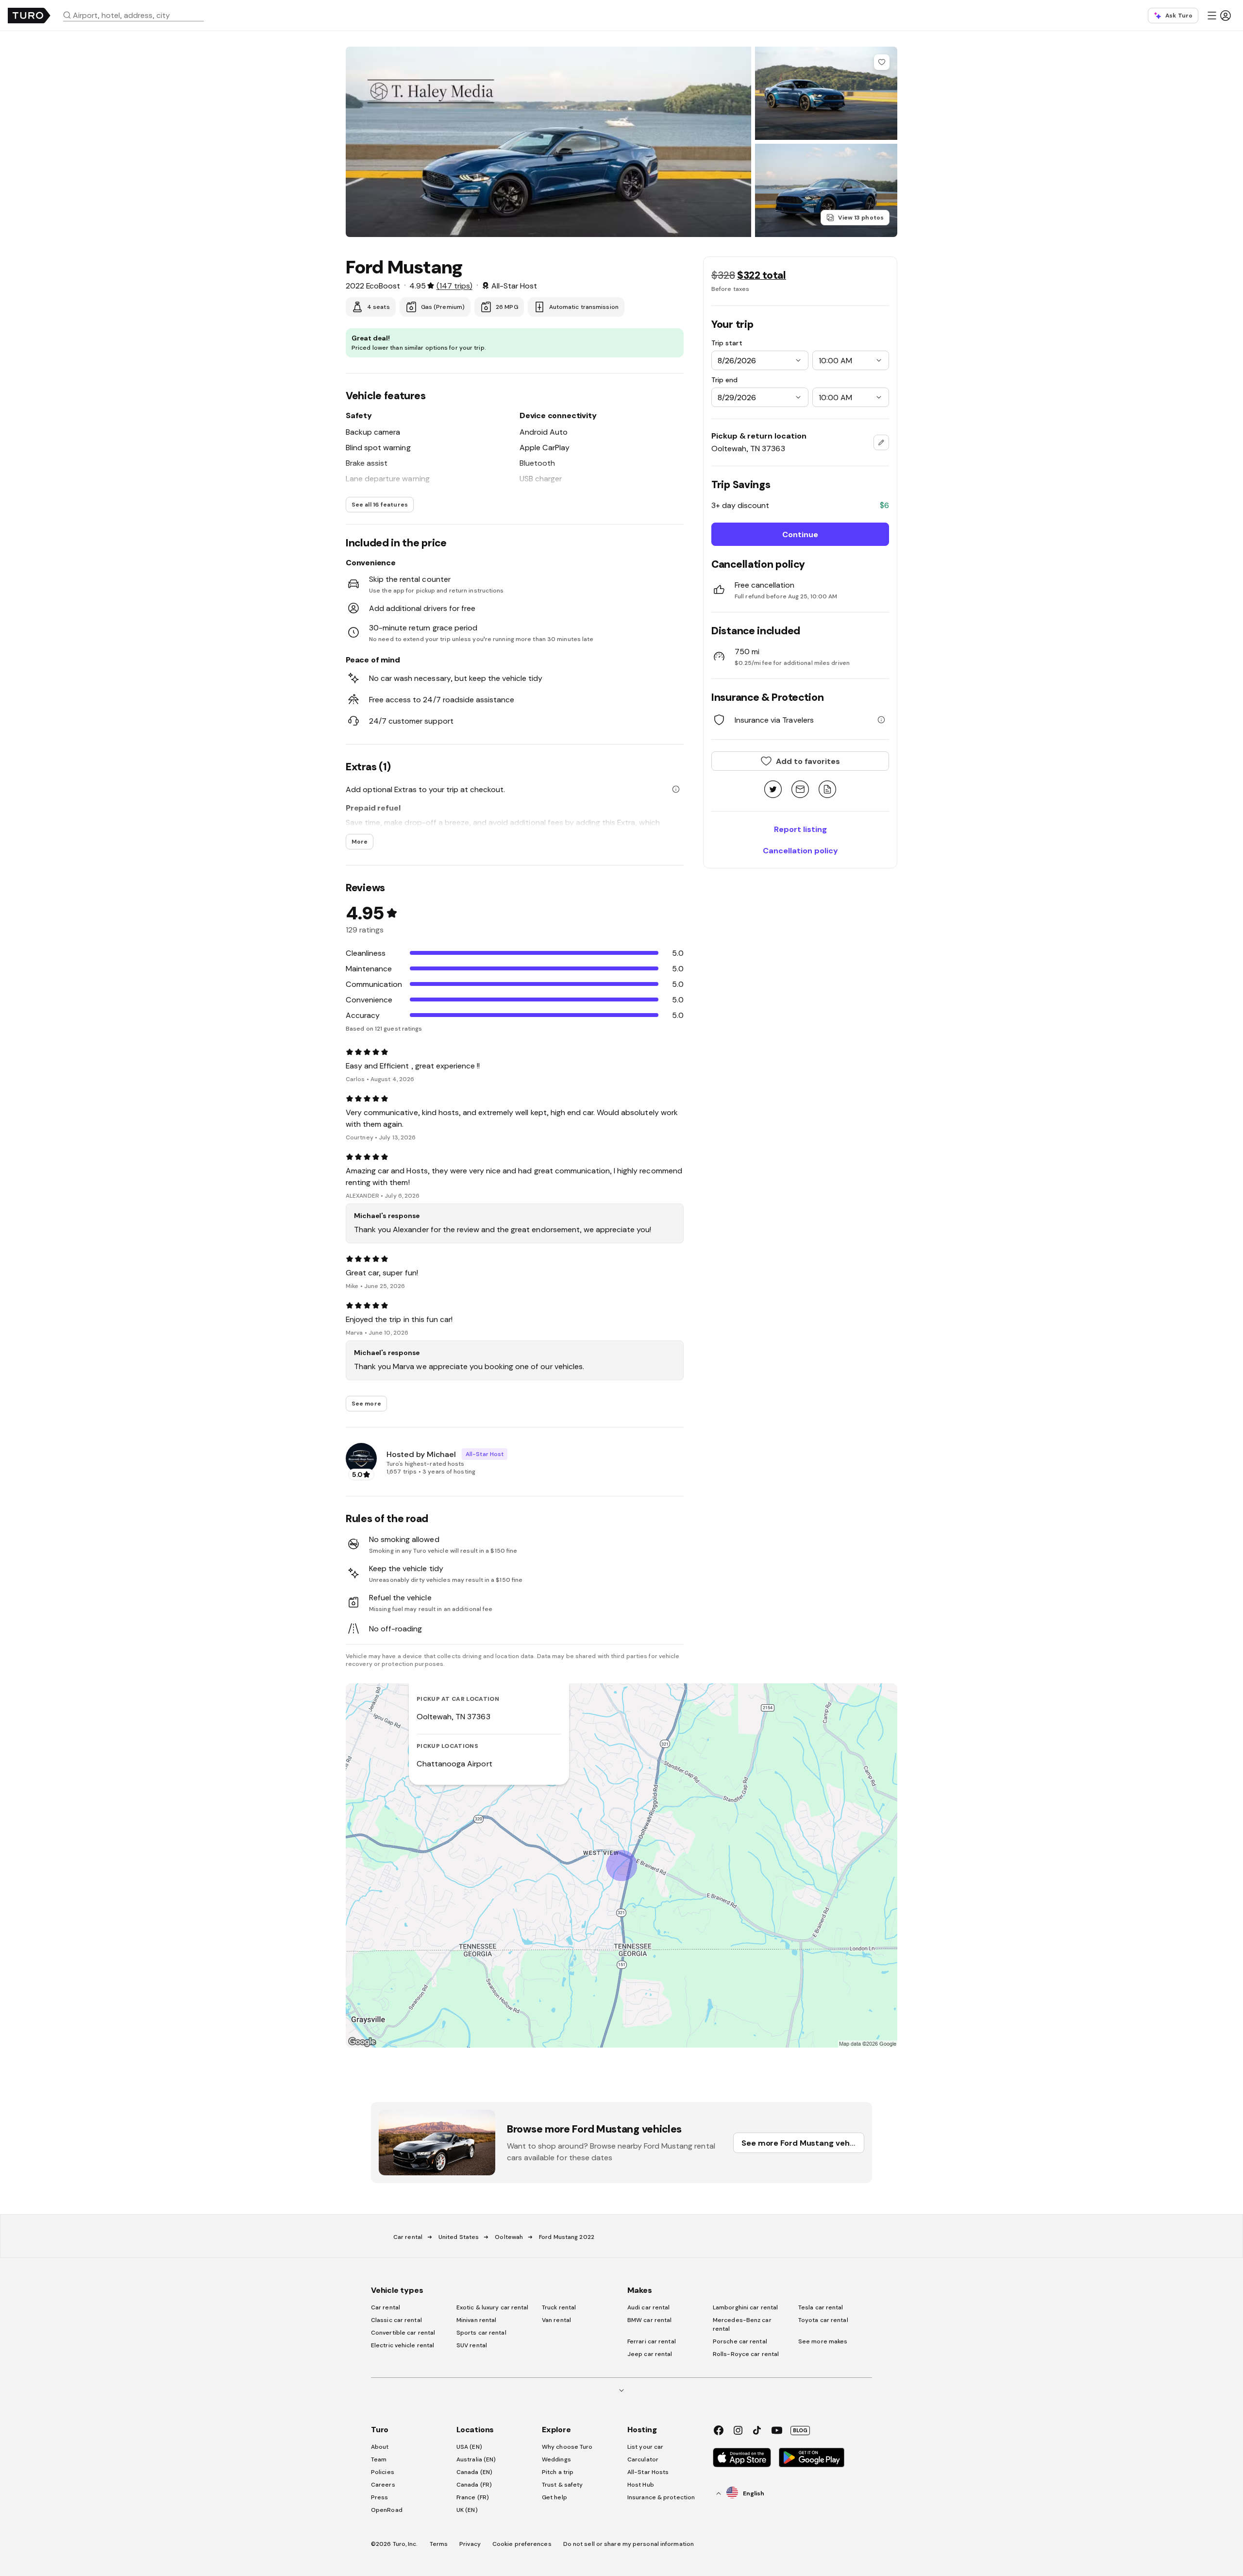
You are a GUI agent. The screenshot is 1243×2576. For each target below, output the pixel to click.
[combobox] (137, 15)
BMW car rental (649, 2320)
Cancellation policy (800, 850)
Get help (554, 2497)
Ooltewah (509, 2237)
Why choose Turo (567, 2447)
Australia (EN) (476, 2459)
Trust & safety (562, 2485)
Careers (383, 2485)
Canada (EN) (474, 2472)
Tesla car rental (821, 2307)
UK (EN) (467, 2510)
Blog (800, 2430)
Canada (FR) (474, 2485)
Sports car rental (481, 2333)
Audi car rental (649, 2307)
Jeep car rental (650, 2354)
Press (380, 2497)
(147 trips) (454, 286)
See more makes (823, 2341)
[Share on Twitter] (773, 790)
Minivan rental (476, 2320)
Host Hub (641, 2485)
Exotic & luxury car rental (493, 2307)
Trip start (727, 343)
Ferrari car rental (652, 2341)
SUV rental (472, 2345)
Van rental (556, 2320)
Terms (439, 2544)
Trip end (724, 380)
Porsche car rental (740, 2341)
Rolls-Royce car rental (746, 2354)
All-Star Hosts (648, 2472)
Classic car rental (396, 2320)
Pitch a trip (558, 2472)
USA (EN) (469, 2447)
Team (379, 2459)
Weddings (556, 2459)
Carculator (643, 2459)
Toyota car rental (823, 2320)
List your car (645, 2447)
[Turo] (29, 16)
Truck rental (559, 2307)
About (380, 2447)
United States (459, 2237)
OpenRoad (387, 2510)
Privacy (470, 2544)
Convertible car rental (403, 2333)
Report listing (800, 829)
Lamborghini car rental (745, 2307)
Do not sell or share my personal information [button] (629, 2544)
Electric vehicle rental (403, 2345)
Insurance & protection (661, 2497)
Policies (383, 2472)
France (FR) (473, 2497)
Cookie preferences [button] (522, 2544)
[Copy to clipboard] (827, 790)
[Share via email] (800, 790)
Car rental (408, 2237)
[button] (137, 15)
